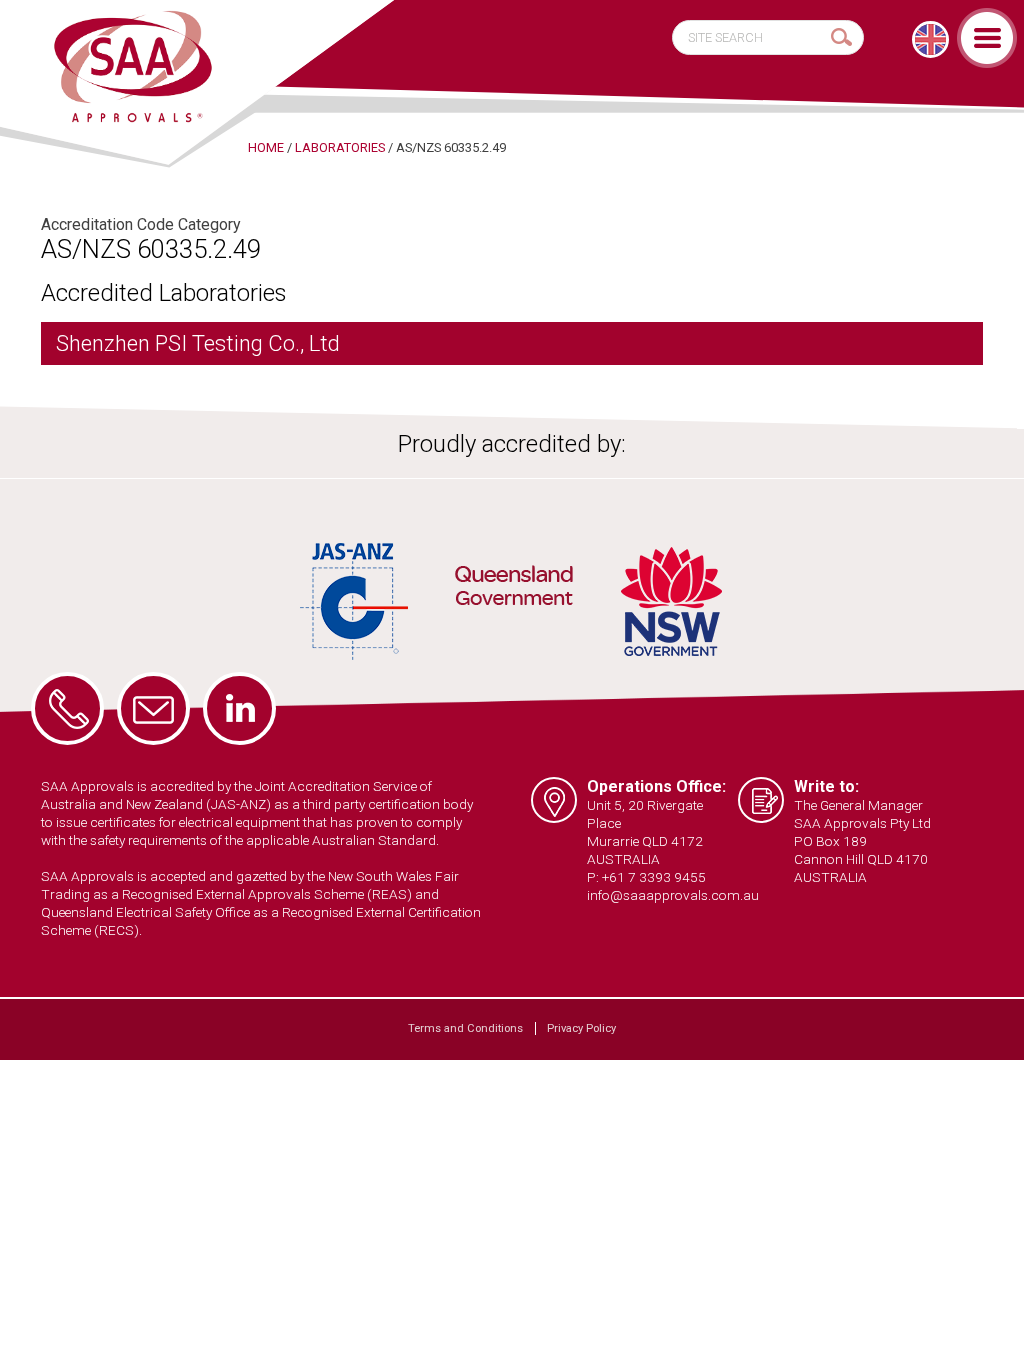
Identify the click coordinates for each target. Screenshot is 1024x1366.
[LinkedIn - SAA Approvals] (239, 708)
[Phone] (67, 708)
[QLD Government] (514, 589)
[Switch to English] (930, 39)
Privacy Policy (581, 1028)
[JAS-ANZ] (355, 601)
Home (266, 147)
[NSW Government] (671, 601)
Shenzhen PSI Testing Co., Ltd (198, 343)
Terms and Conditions (465, 1028)
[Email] (153, 708)
